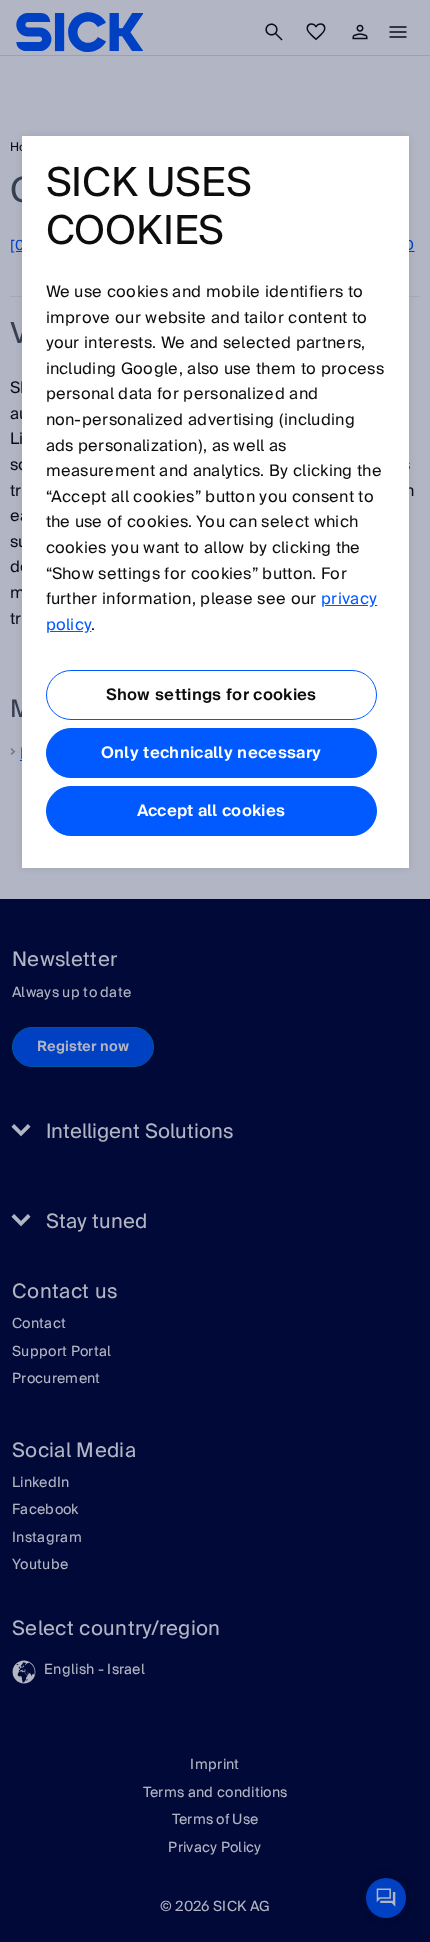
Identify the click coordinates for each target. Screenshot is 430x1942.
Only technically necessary (211, 753)
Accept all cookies (211, 811)
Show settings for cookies (211, 695)
